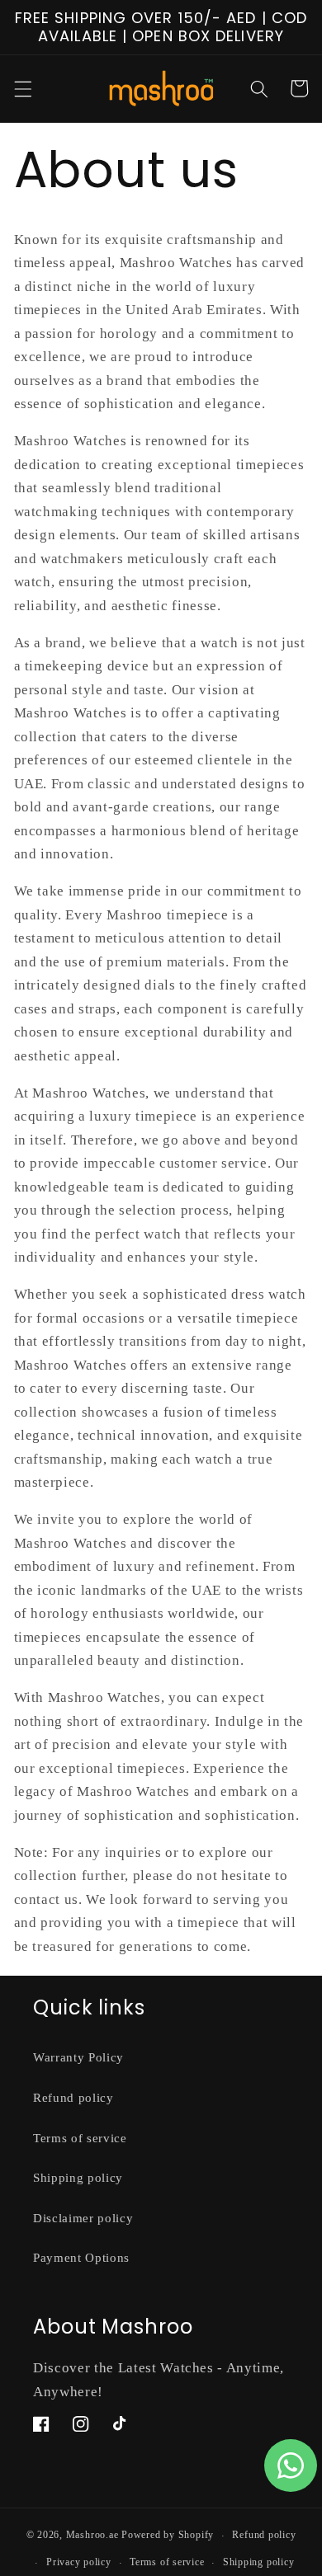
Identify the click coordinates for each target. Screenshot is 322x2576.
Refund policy (73, 2097)
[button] (22, 88)
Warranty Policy (78, 2057)
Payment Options (81, 2257)
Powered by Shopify (168, 2536)
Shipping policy (78, 2177)
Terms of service (80, 2138)
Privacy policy (79, 2562)
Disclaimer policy (83, 2218)
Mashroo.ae (92, 2536)
